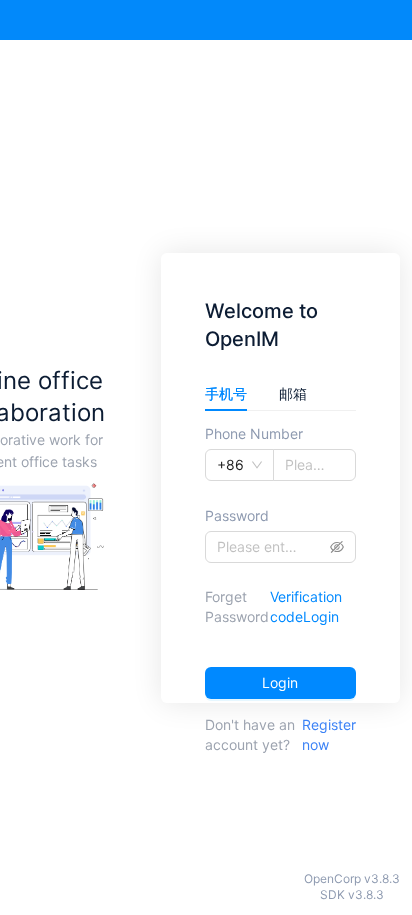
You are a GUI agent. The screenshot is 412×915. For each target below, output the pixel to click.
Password (237, 515)
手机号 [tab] (226, 393)
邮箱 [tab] (293, 393)
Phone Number (254, 433)
